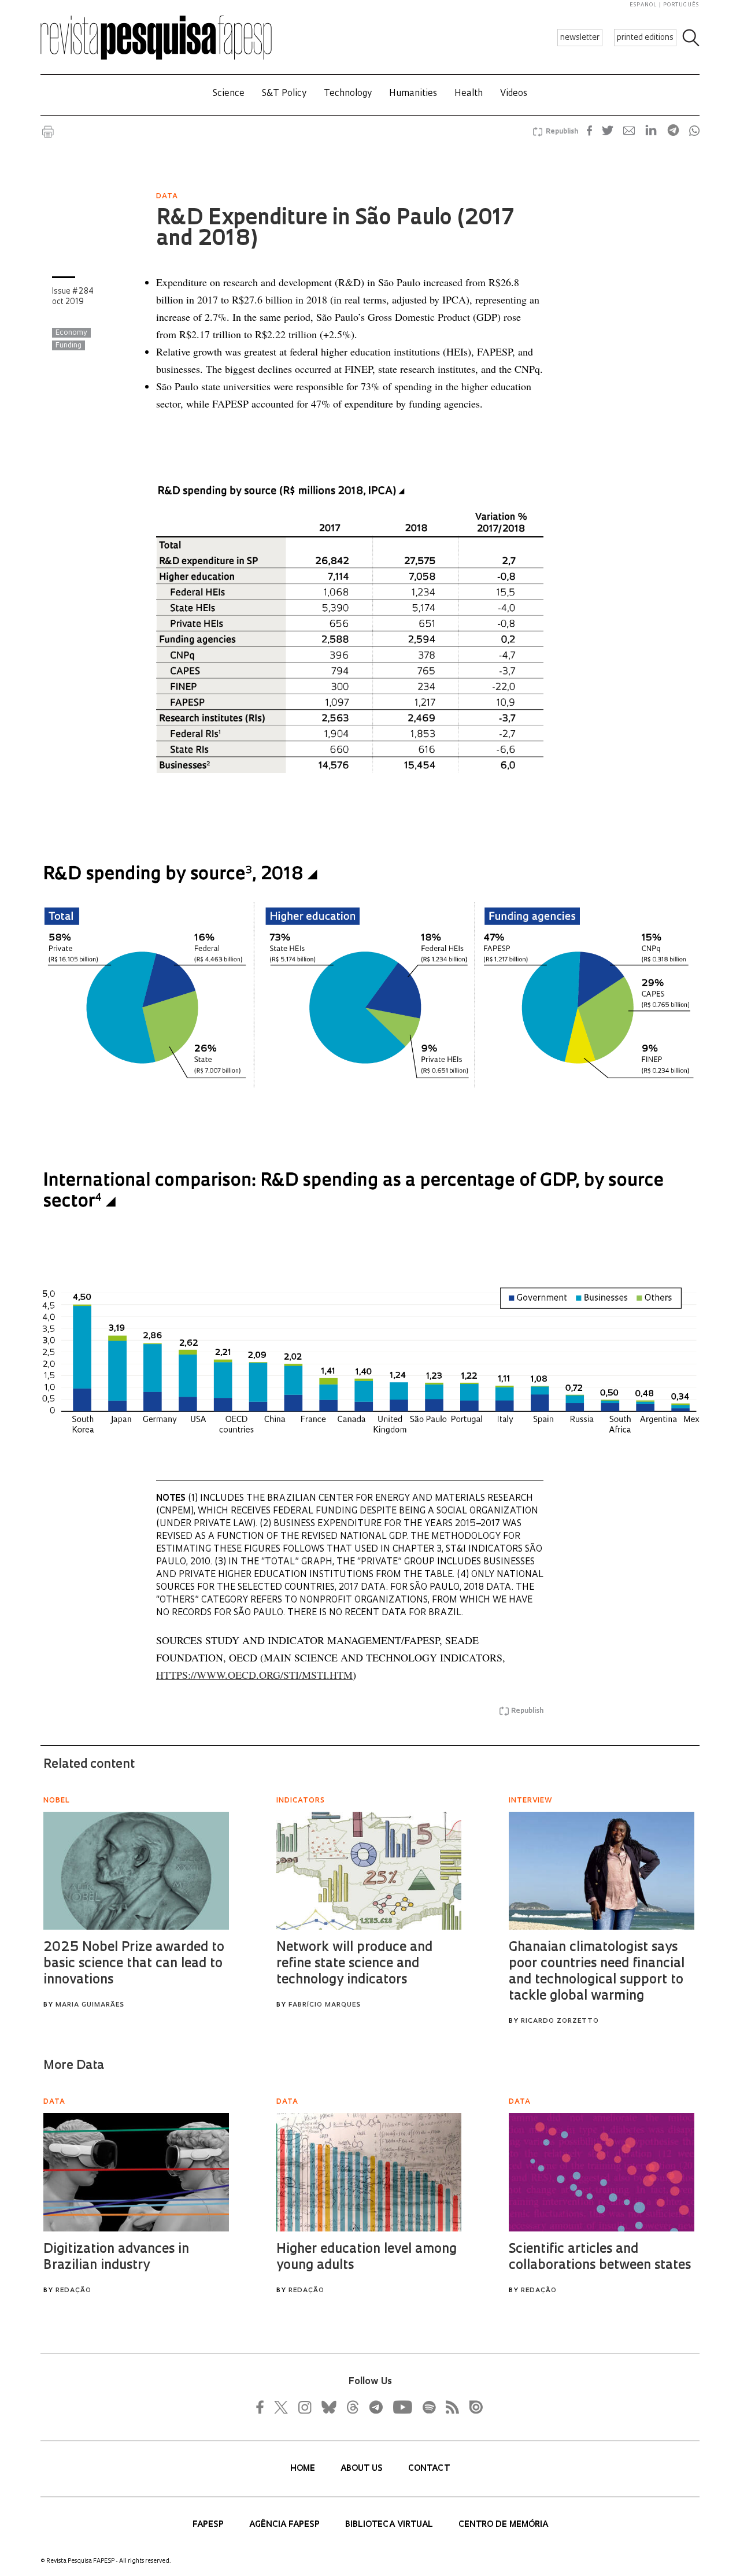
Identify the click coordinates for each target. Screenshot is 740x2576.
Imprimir (48, 132)
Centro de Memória (503, 2525)
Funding (69, 346)
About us (363, 2469)
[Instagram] (304, 2407)
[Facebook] (263, 2407)
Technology (348, 94)
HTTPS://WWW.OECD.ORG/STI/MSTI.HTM (254, 1675)
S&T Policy (284, 94)
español (643, 5)
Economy (71, 333)
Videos (514, 94)
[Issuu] (472, 2407)
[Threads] (352, 2407)
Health (469, 94)
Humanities (413, 94)
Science (229, 94)
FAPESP (209, 2525)
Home (304, 2469)
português (681, 5)
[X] (282, 2407)
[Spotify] (428, 2407)
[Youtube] (402, 2407)
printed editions (645, 38)
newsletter (580, 38)
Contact (429, 2469)
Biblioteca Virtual (390, 2525)
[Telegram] (375, 2407)
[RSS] (449, 2407)
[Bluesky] (328, 2407)
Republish (562, 132)
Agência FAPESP (286, 2525)
